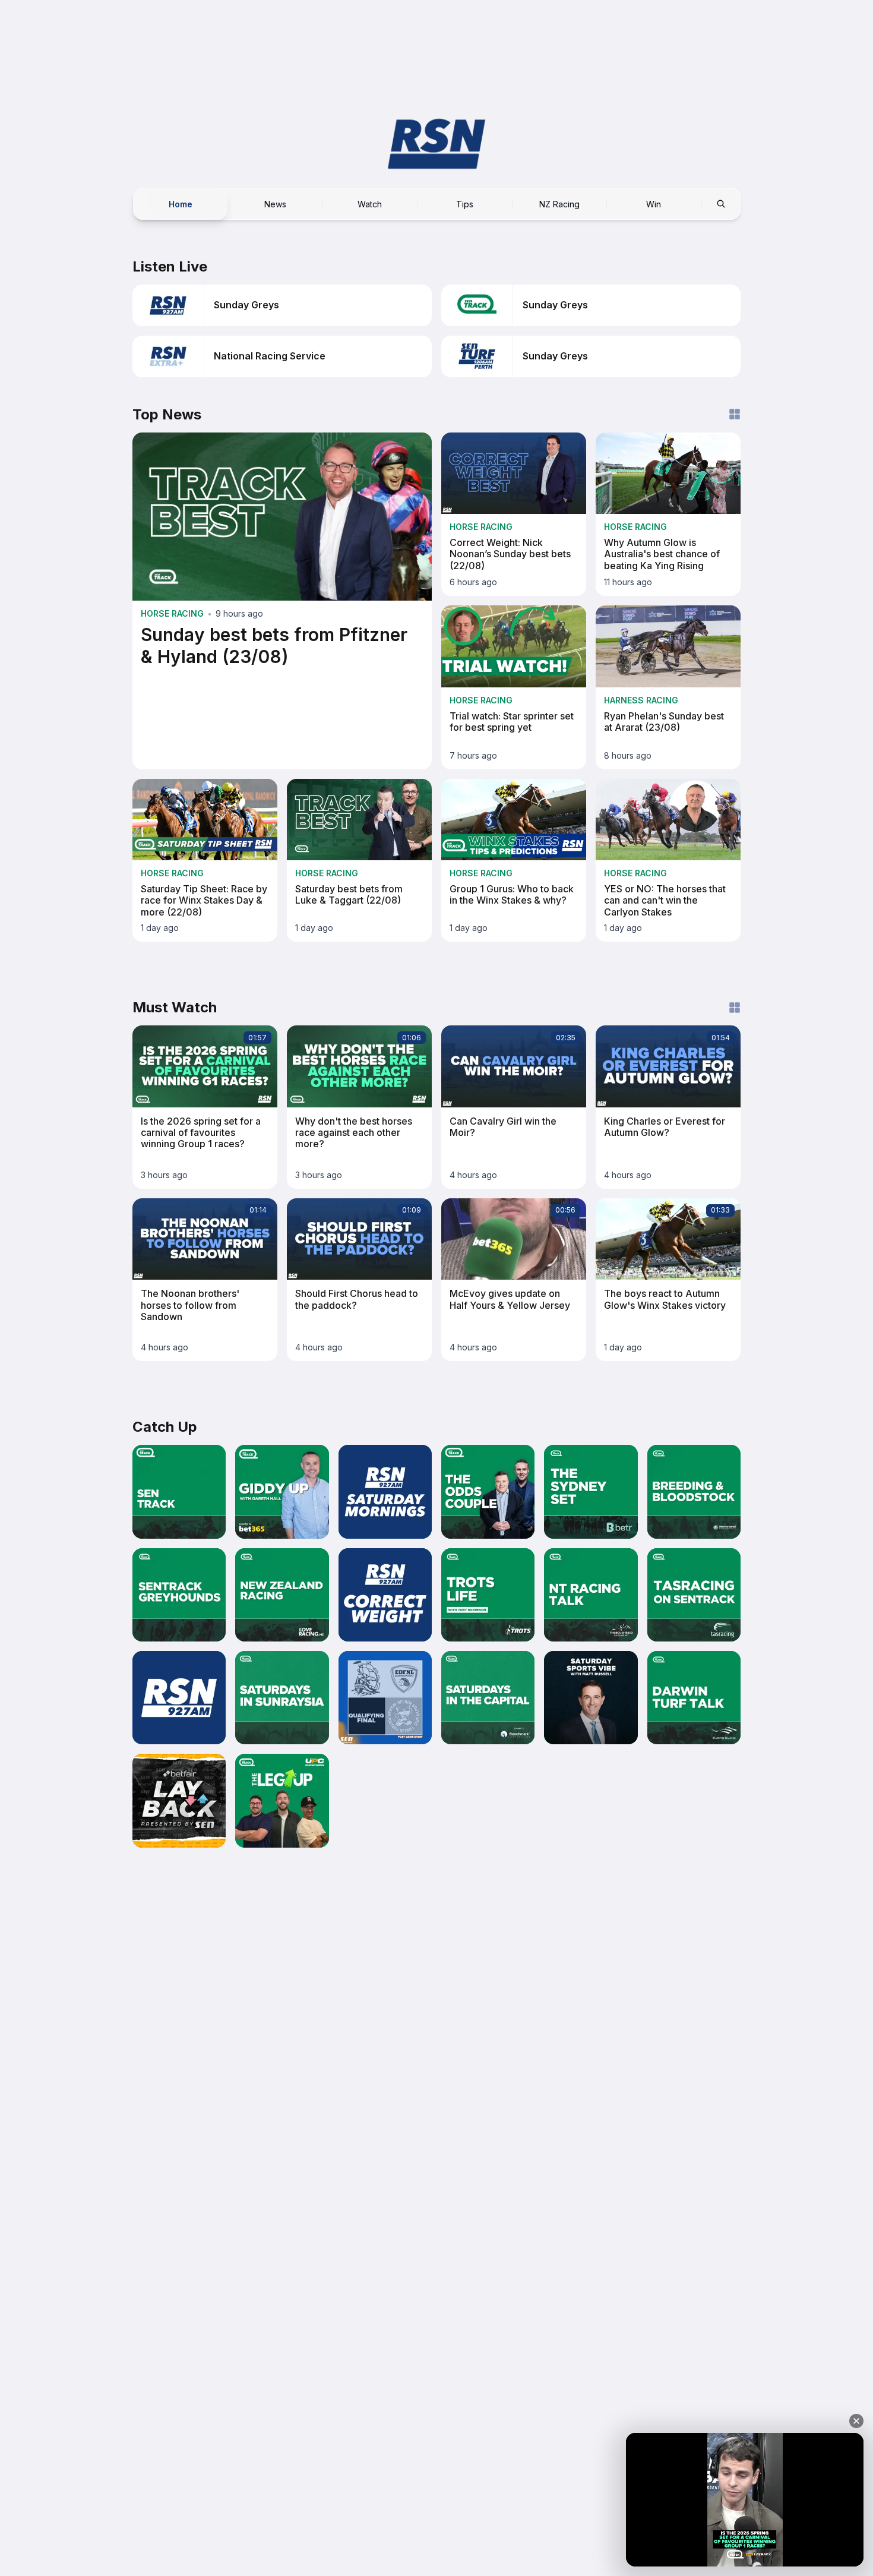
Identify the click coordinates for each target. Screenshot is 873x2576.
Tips (465, 203)
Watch (370, 203)
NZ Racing (559, 203)
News (275, 203)
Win (654, 203)
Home (181, 203)
